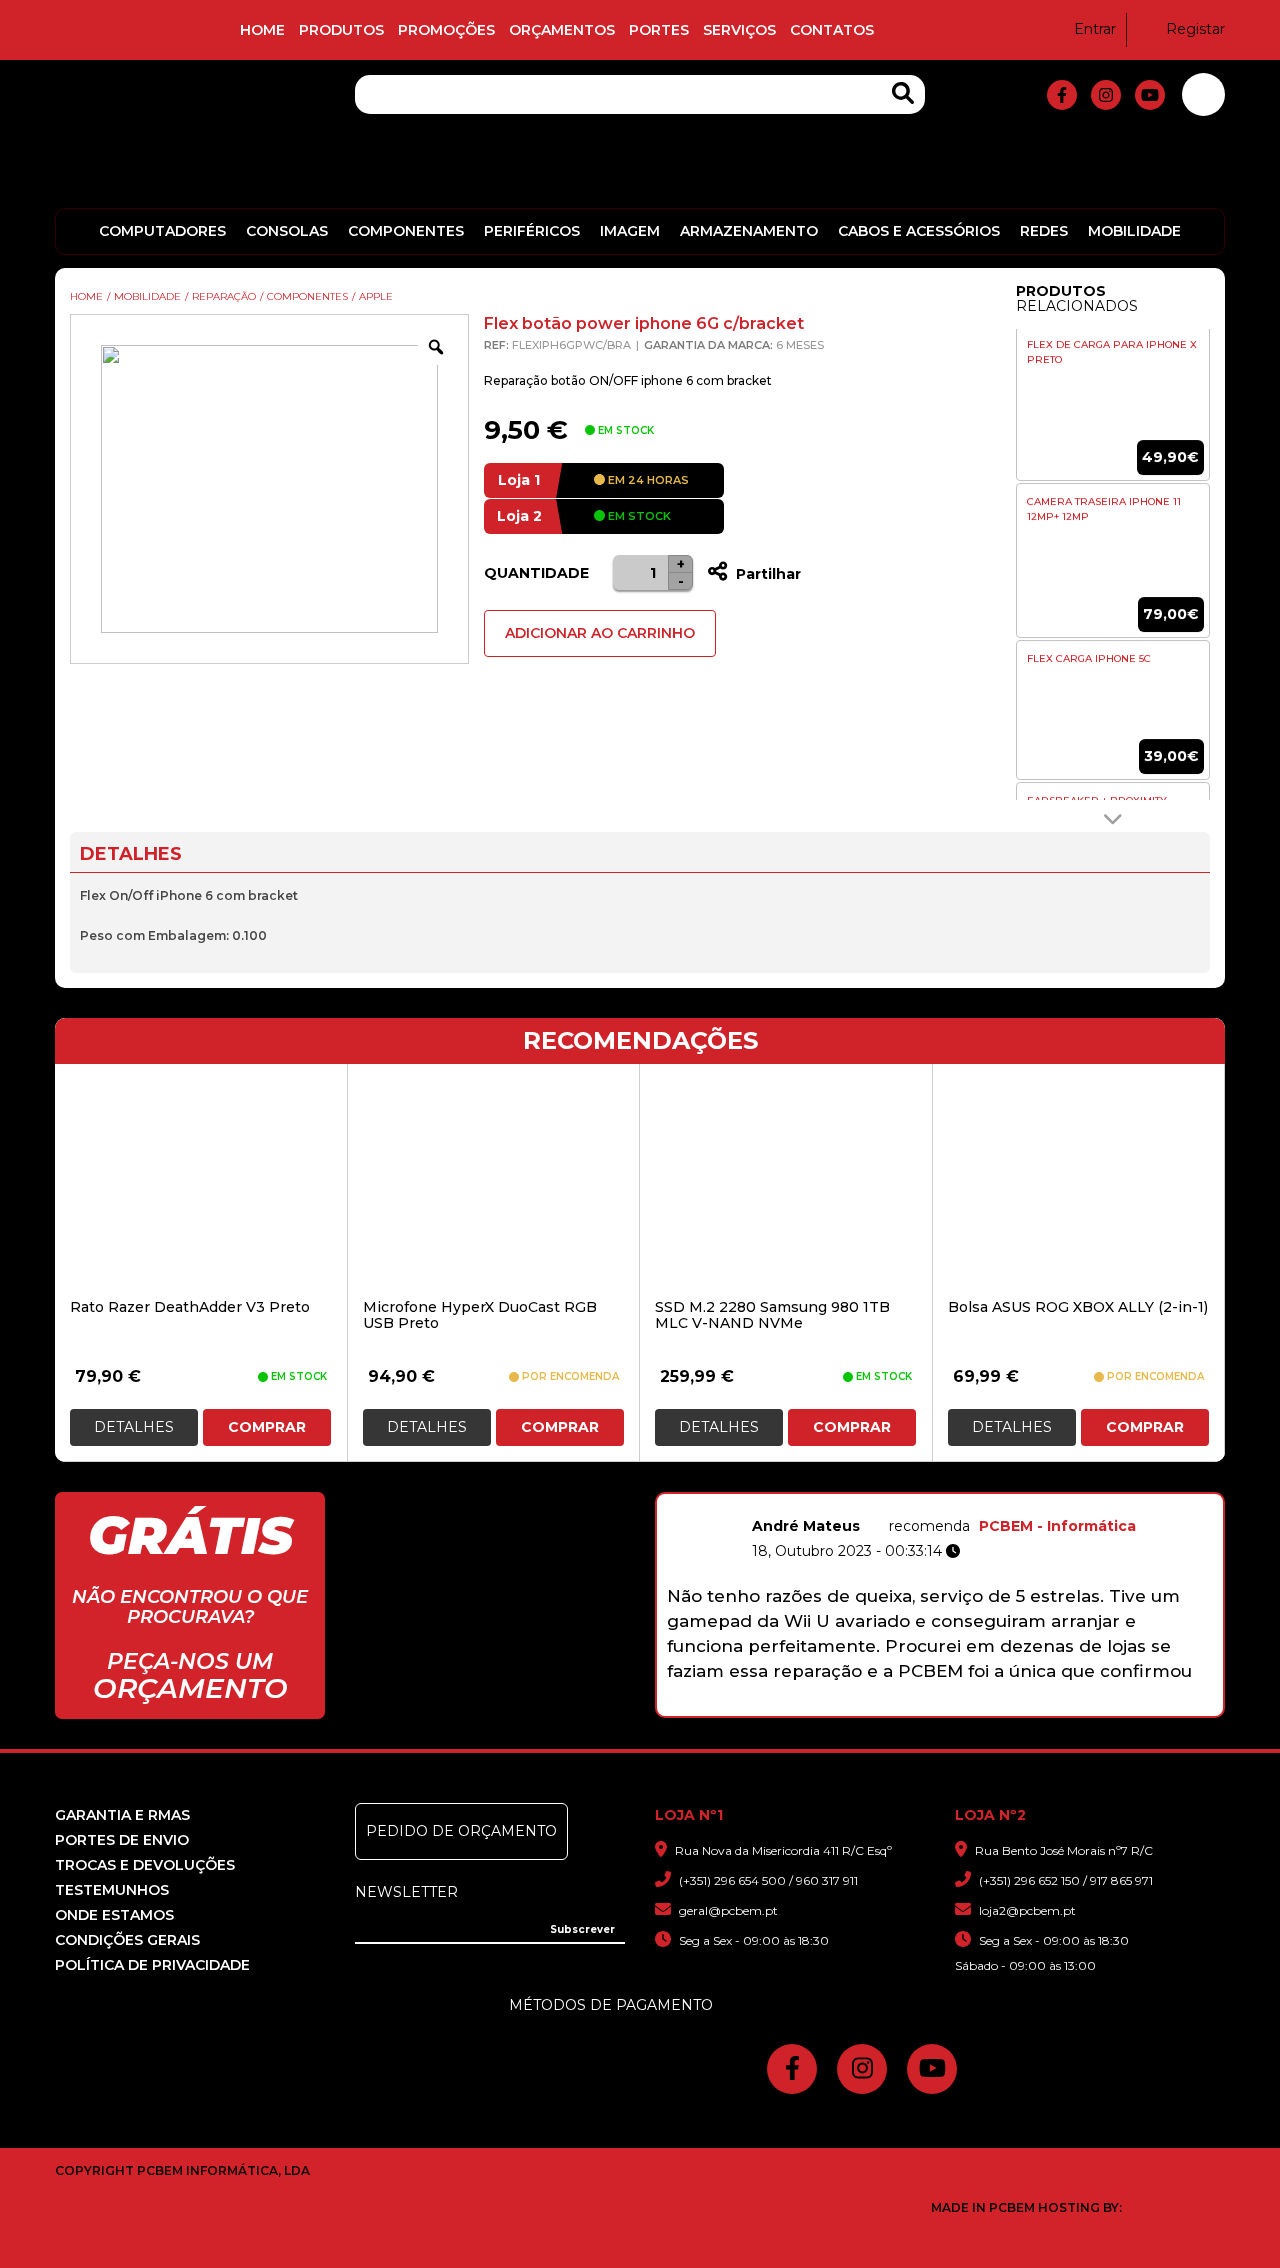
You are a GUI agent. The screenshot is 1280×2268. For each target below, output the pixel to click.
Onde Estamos (114, 1915)
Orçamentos (562, 30)
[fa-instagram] (1106, 95)
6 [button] (955, 1706)
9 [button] (1033, 1706)
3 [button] (877, 1706)
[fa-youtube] (1150, 95)
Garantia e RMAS (122, 1815)
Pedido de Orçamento (461, 1831)
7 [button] (981, 1706)
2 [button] (851, 1706)
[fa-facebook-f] (1062, 95)
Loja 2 (519, 516)
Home (262, 30)
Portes (659, 30)
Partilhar (766, 574)
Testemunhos (112, 1890)
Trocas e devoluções (145, 1865)
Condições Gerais (127, 1940)
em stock (638, 516)
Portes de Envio (122, 1840)
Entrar (1095, 29)
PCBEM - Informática (1057, 1526)
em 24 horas (647, 480)
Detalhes (134, 1427)
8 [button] (1007, 1706)
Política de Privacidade (152, 1965)
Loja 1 (519, 480)
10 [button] (1059, 1706)
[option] (1113, 432)
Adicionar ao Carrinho (600, 633)
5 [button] (929, 1706)
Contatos (832, 30)
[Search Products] (903, 93)
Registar (1195, 29)
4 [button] (903, 1706)
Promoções (446, 30)
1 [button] (825, 1706)
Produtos (341, 30)
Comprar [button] (267, 1427)
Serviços (739, 30)
